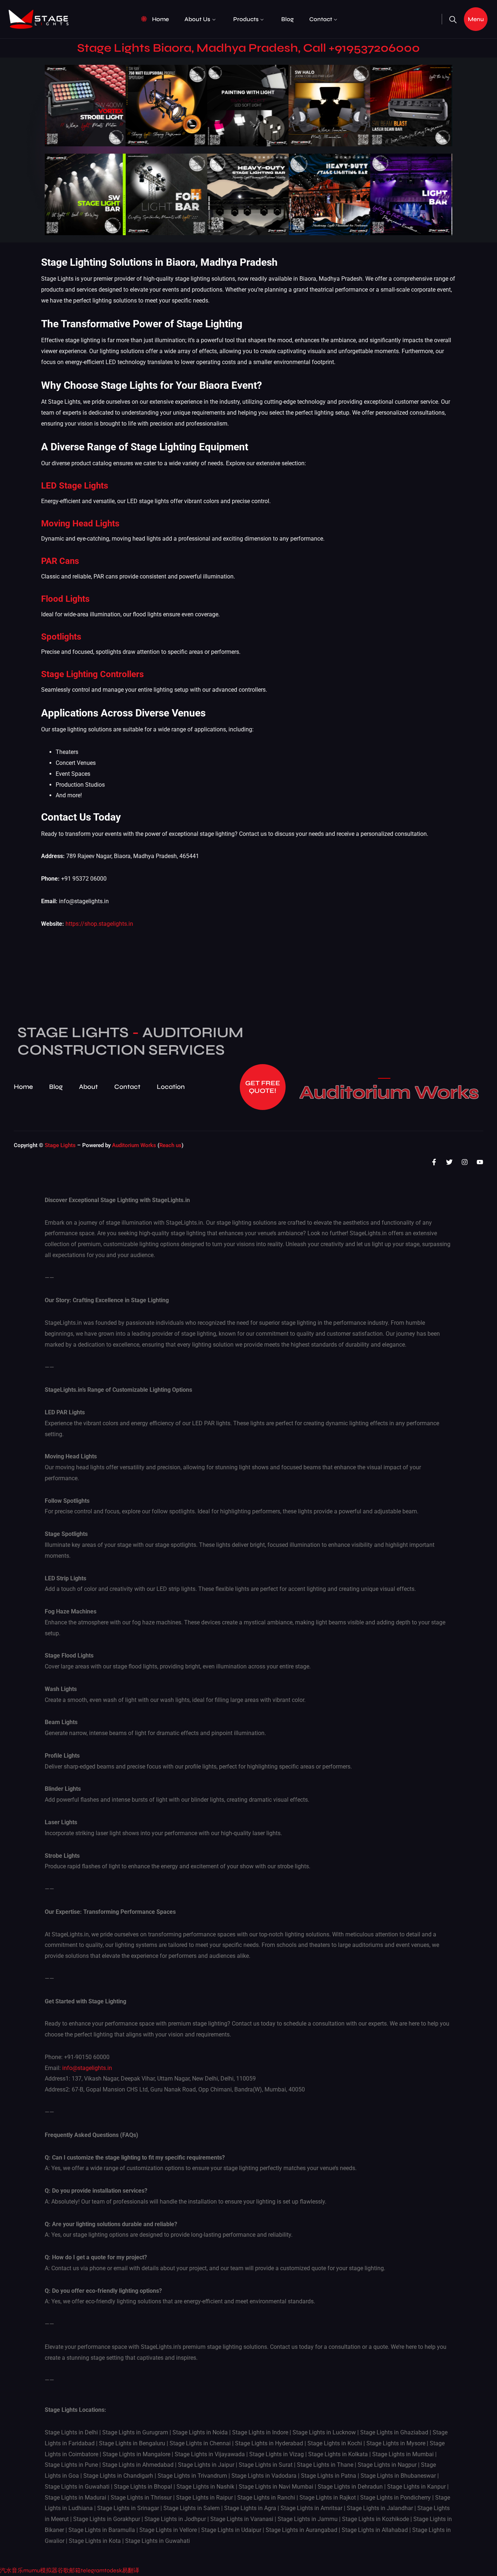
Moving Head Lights (80, 524)
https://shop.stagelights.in (99, 924)
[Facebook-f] (434, 1162)
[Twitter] (449, 1162)
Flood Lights (65, 599)
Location (171, 1087)
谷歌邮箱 (69, 2570)
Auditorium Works (389, 1093)
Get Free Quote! (263, 1087)
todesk (113, 2570)
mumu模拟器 (40, 2570)
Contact (321, 19)
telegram (93, 2570)
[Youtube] (480, 1162)
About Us (197, 19)
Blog (287, 19)
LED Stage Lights (75, 486)
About (88, 1087)
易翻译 (131, 2570)
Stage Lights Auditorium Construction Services (130, 1041)
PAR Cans (60, 561)
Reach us (170, 1145)
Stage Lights (60, 1145)
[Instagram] (465, 1162)
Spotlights (61, 637)
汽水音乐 (12, 2570)
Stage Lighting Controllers (92, 674)
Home (160, 19)
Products (246, 19)
